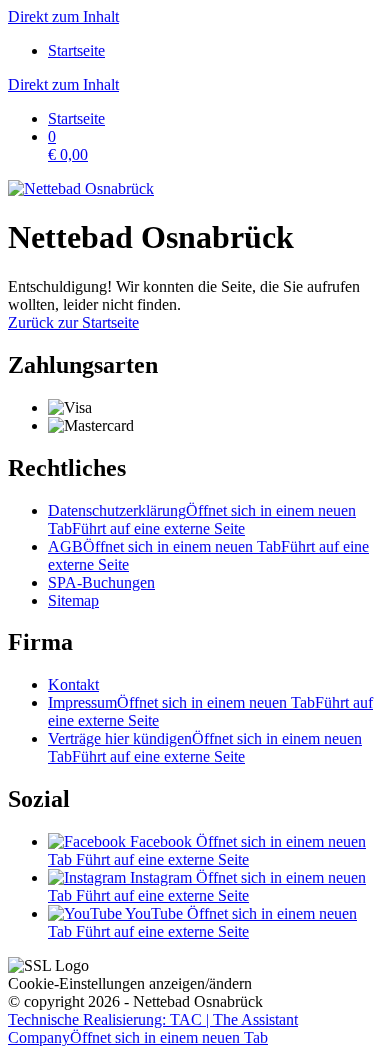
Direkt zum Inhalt (63, 16)
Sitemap (73, 600)
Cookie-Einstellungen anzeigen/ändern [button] (130, 983)
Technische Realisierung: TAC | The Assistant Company (153, 1028)
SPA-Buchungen (101, 582)
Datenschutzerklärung (202, 519)
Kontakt (73, 684)
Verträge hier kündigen (205, 747)
